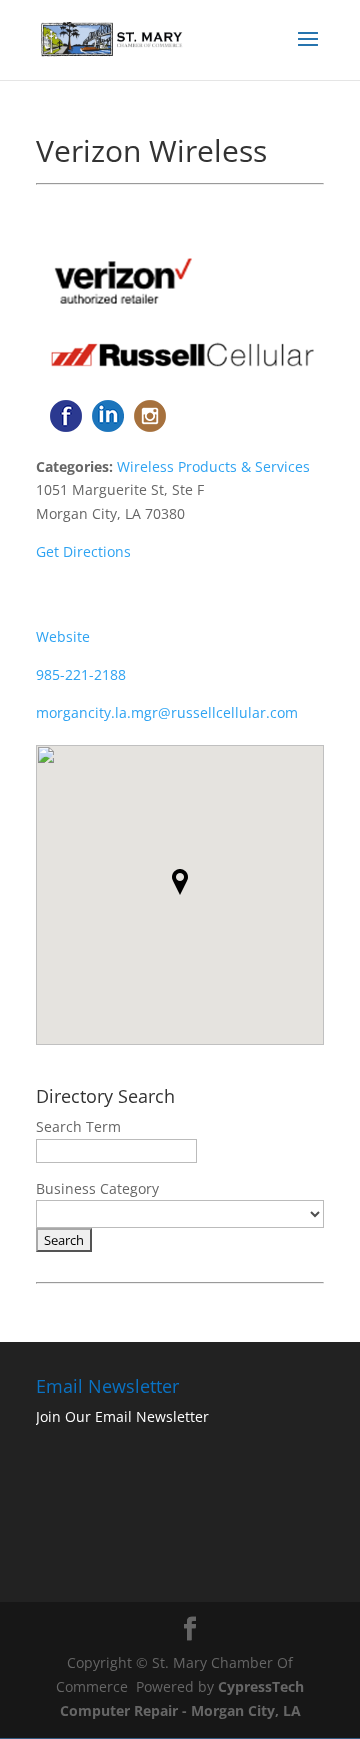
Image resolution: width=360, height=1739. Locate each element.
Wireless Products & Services (213, 466)
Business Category (97, 1188)
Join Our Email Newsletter (122, 1416)
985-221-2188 (81, 674)
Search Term (78, 1126)
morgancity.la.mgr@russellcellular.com (167, 712)
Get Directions (83, 551)
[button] (180, 882)
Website (63, 636)
